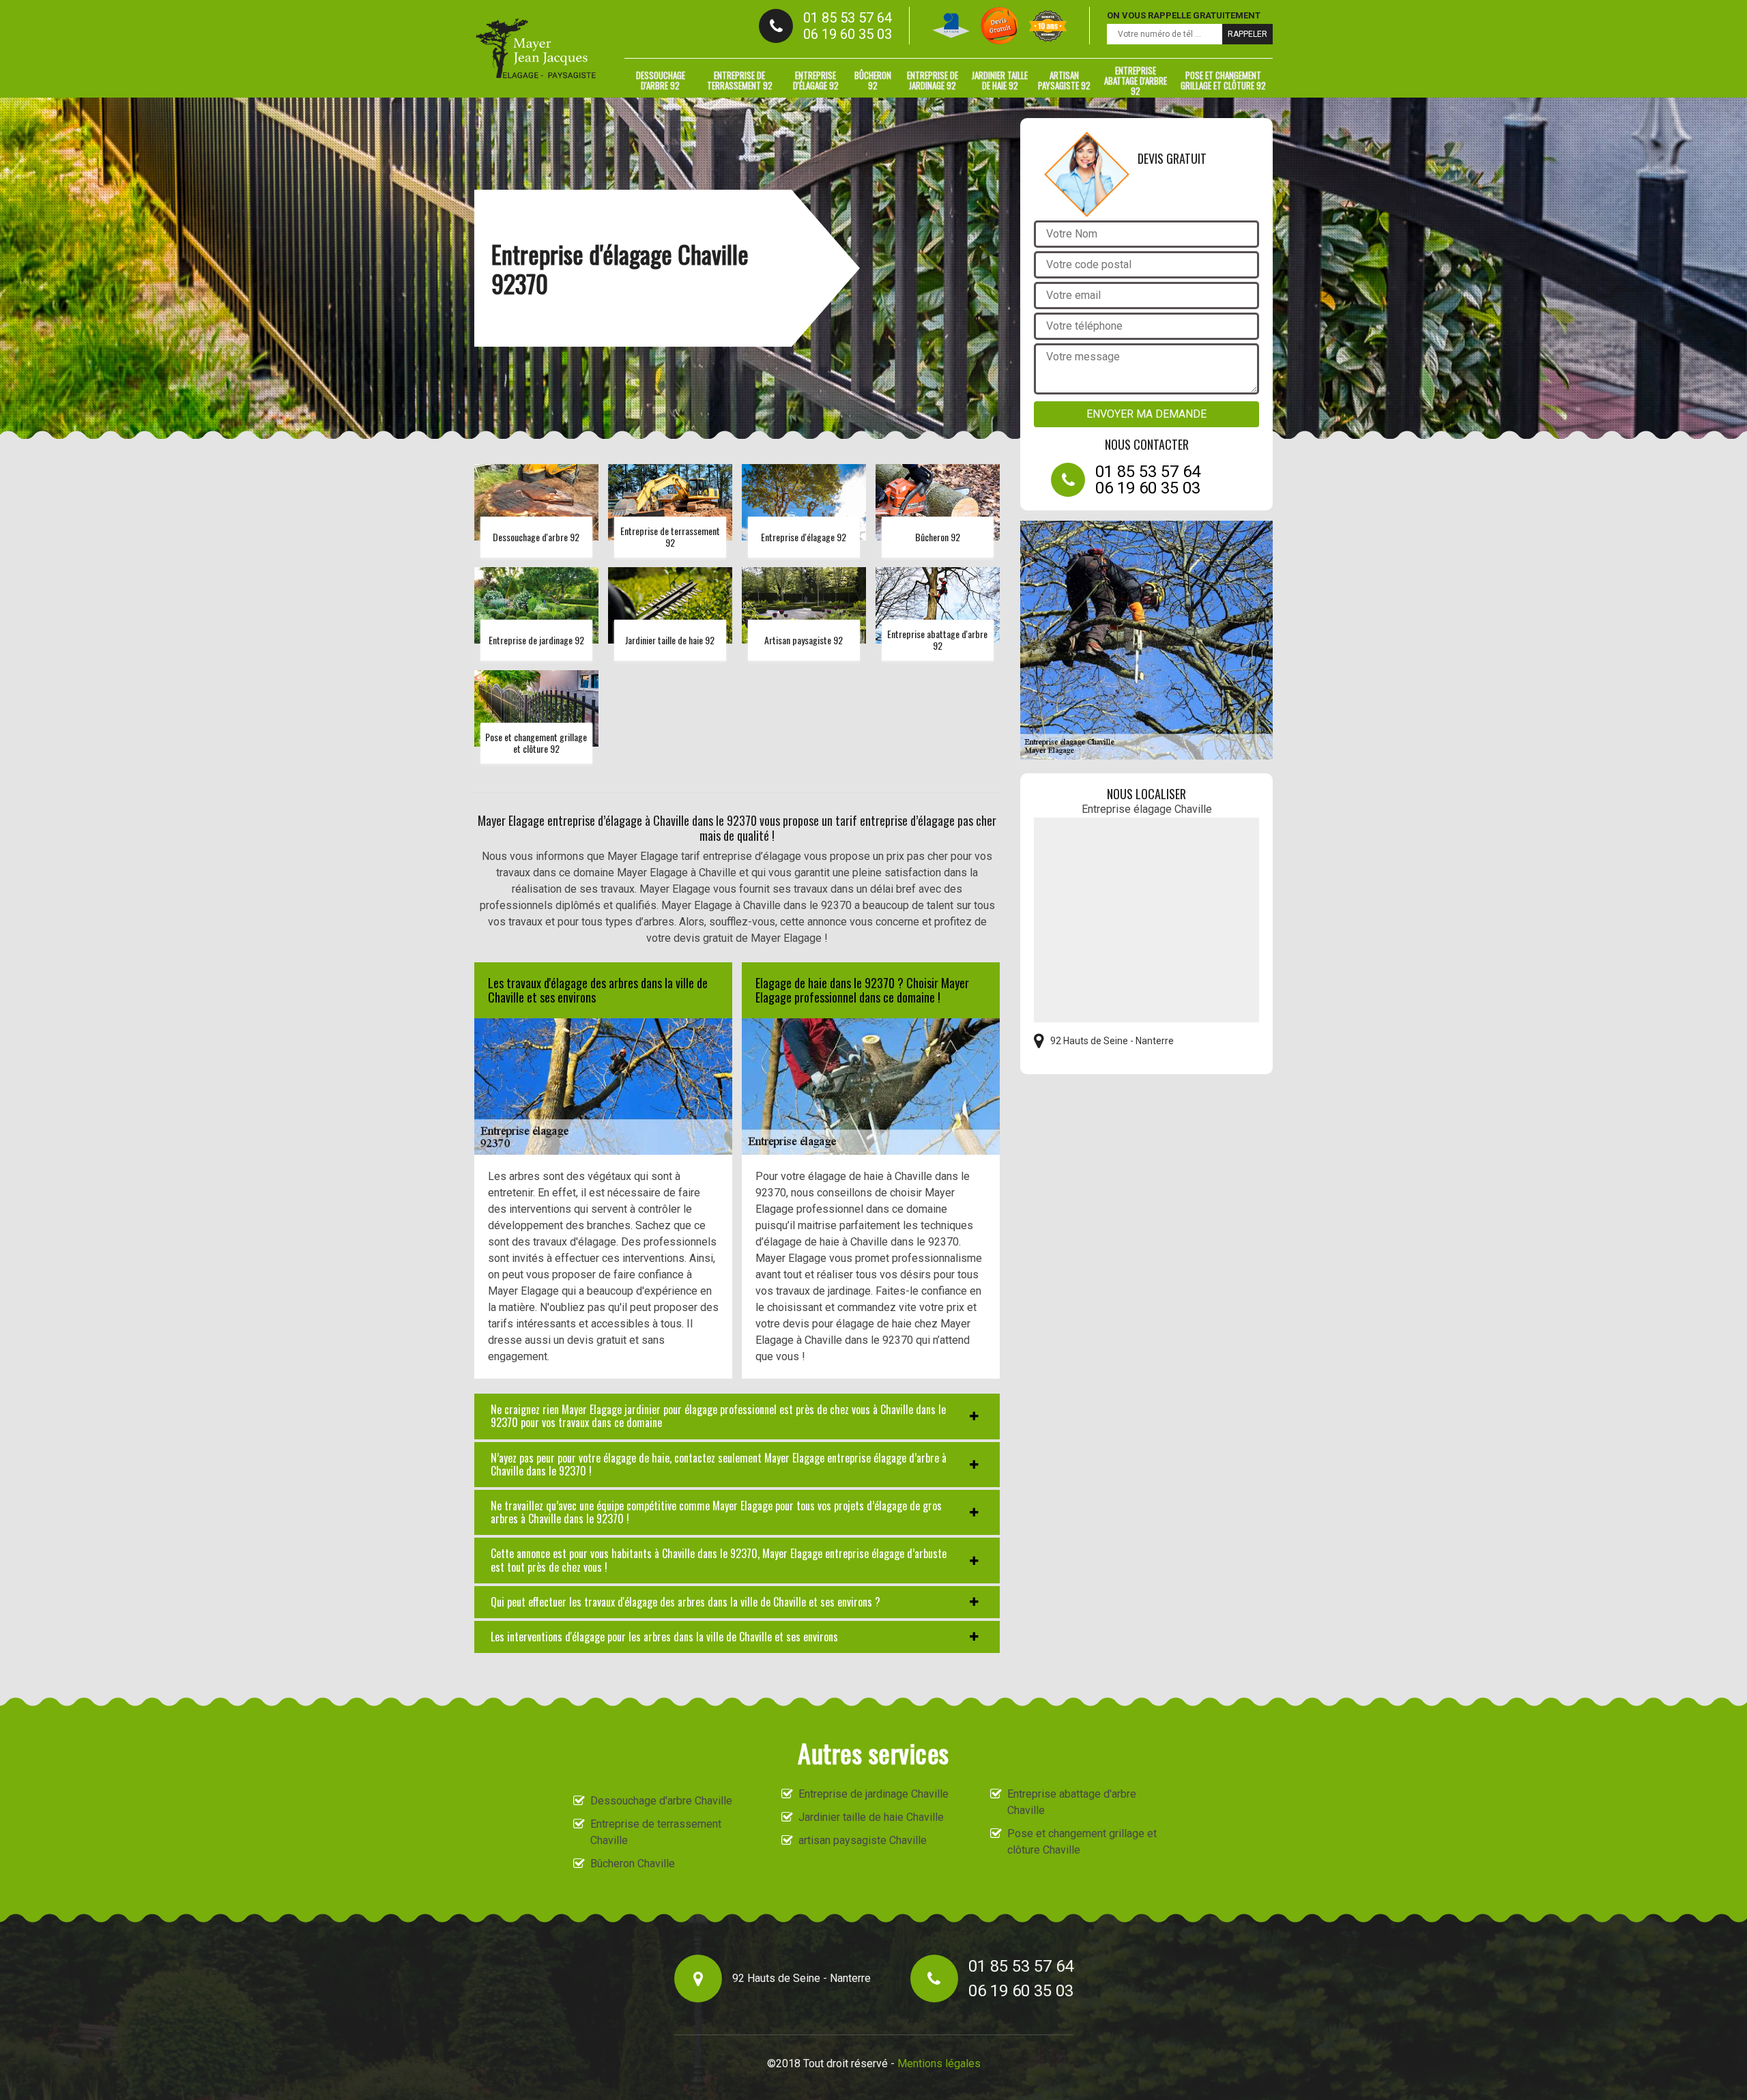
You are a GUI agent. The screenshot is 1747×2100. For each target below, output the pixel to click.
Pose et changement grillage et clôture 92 (1223, 80)
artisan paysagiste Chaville (863, 1840)
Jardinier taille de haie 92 (1000, 80)
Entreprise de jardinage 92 (933, 80)
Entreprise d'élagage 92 (816, 80)
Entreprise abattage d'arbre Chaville (1072, 1802)
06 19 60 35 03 (848, 34)
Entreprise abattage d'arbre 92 (1136, 81)
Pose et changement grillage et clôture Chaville (1082, 1842)
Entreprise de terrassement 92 (740, 80)
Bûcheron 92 (873, 80)
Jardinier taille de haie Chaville (871, 1817)
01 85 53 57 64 (848, 18)
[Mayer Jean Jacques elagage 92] (536, 49)
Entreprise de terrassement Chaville (656, 1832)
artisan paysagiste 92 (1064, 80)
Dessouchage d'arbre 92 (661, 80)
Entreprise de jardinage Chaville (873, 1794)
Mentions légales (939, 2063)
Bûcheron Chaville (633, 1864)
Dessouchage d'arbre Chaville (661, 1801)
